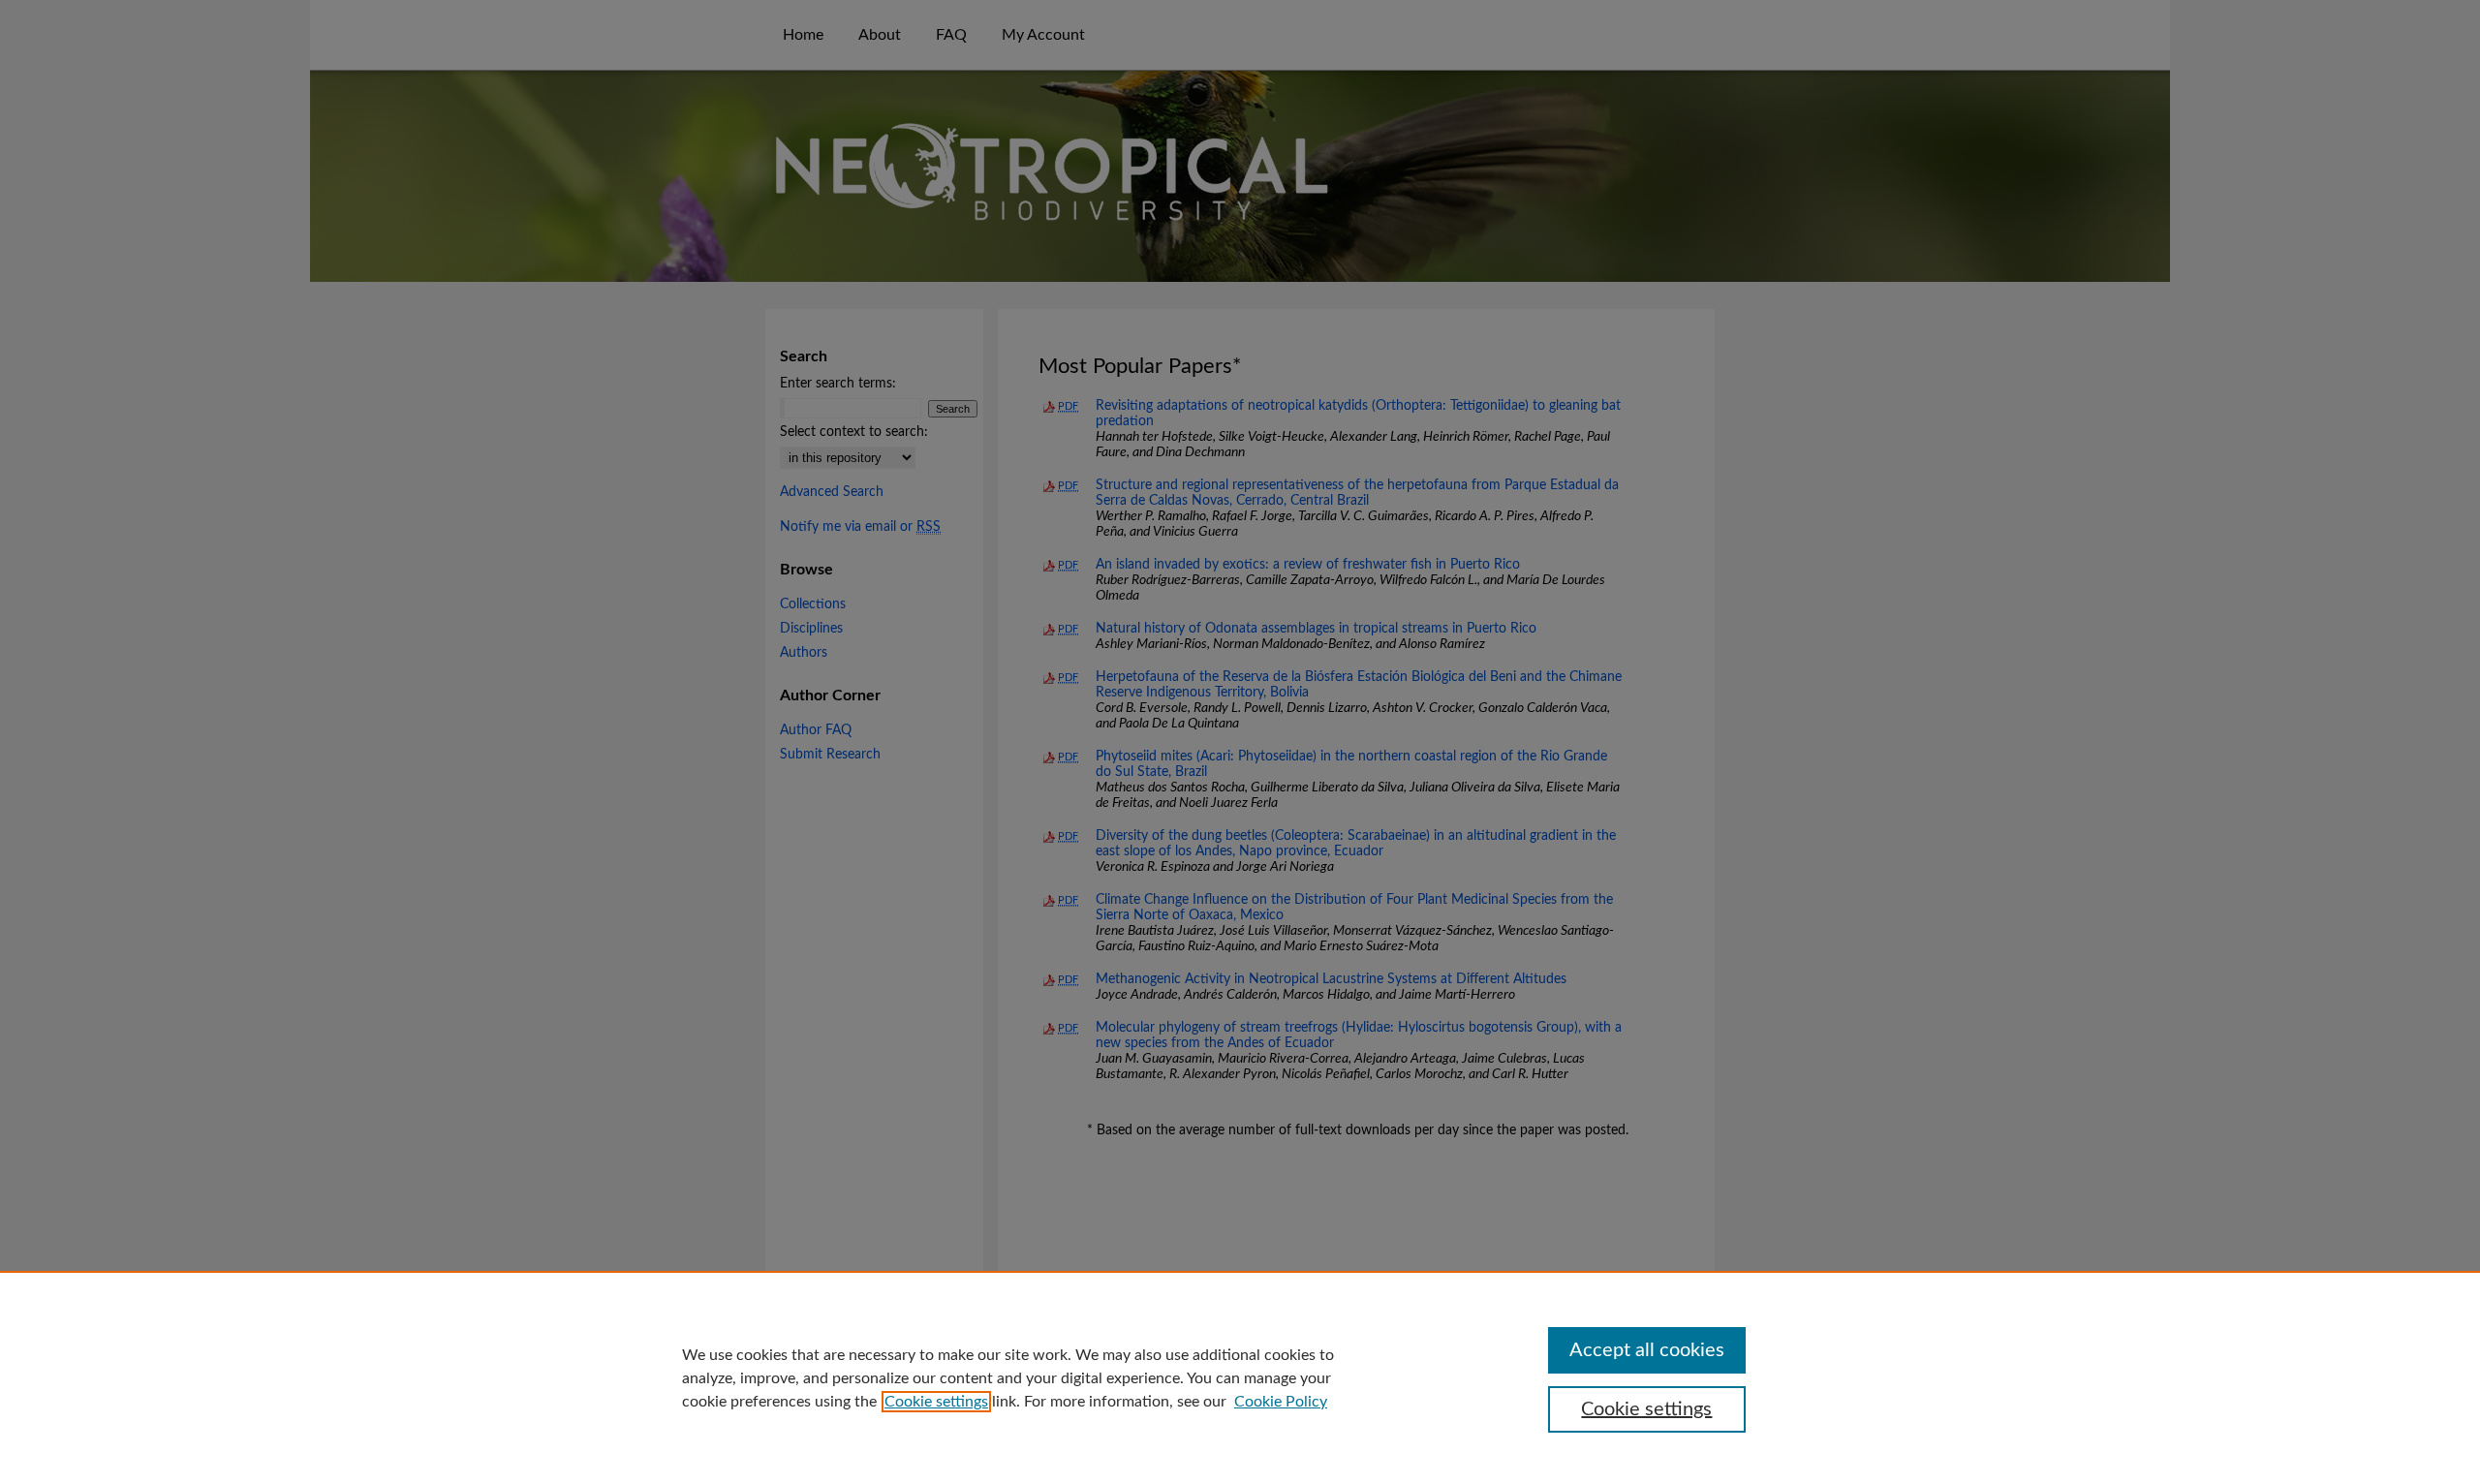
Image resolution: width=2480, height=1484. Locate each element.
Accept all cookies (1647, 1350)
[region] (1240, 1377)
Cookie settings (936, 1402)
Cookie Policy (1281, 1402)
